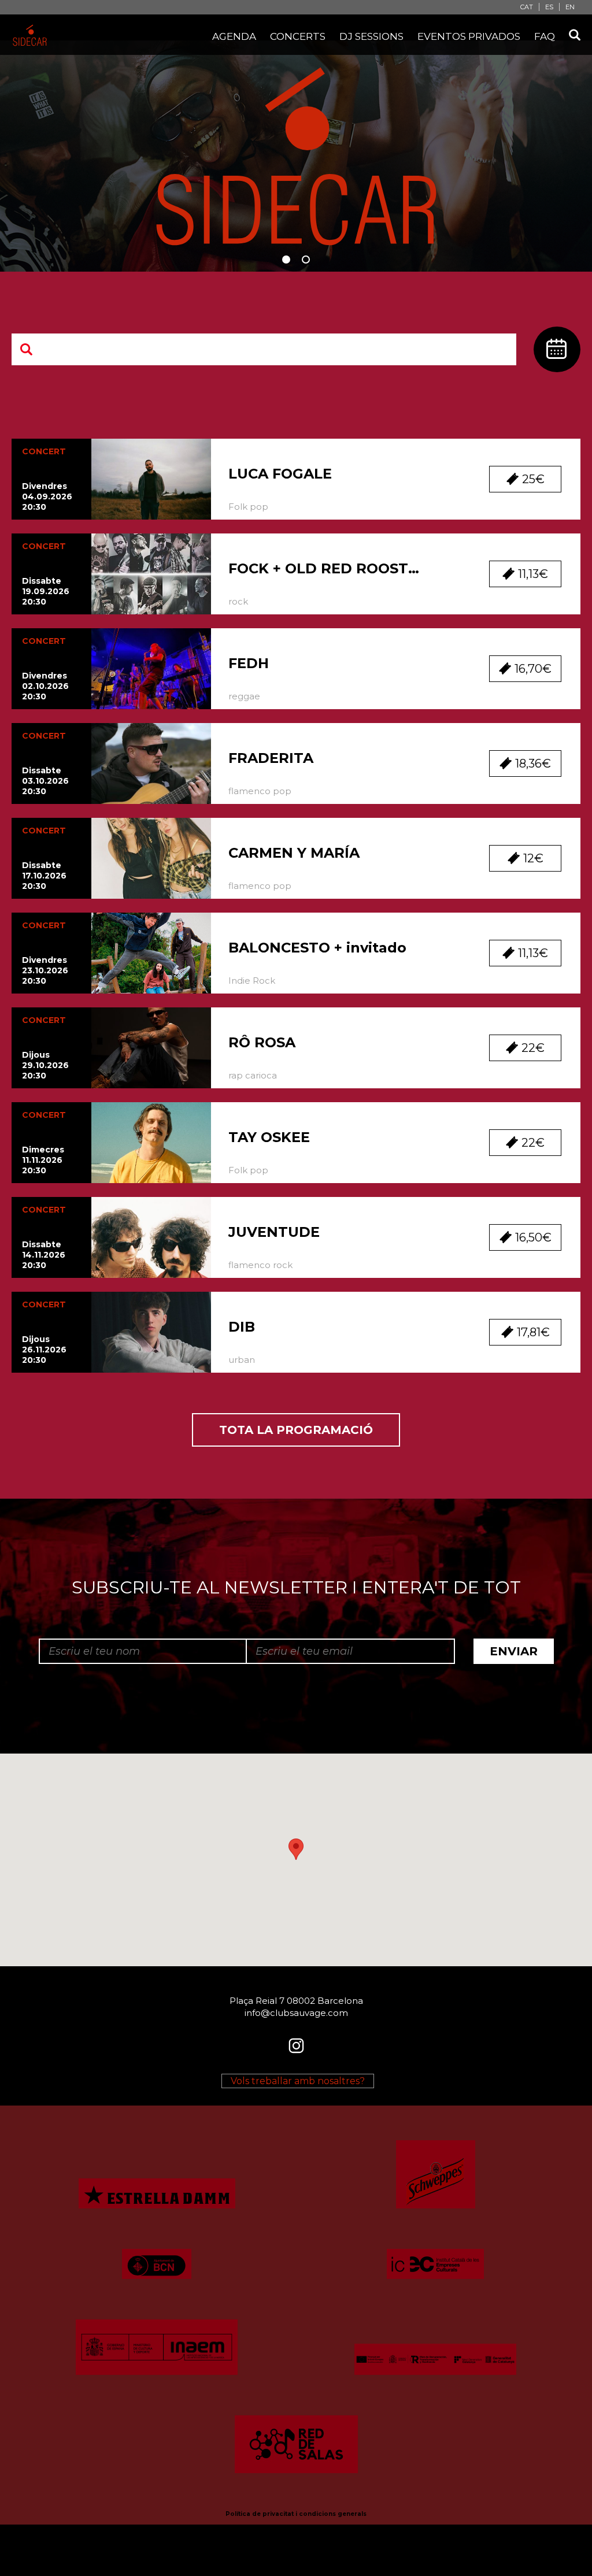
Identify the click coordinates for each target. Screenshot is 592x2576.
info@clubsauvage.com (296, 2013)
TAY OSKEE (269, 1137)
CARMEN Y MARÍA (294, 853)
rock (238, 601)
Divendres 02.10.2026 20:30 (45, 686)
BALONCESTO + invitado (317, 948)
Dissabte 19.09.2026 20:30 (46, 591)
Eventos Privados (469, 36)
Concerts (298, 36)
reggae (244, 696)
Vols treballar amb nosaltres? (298, 2081)
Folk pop (248, 507)
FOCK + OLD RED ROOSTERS (328, 568)
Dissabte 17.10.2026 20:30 (44, 876)
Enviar (514, 1651)
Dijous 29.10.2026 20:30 (45, 1065)
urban (242, 1360)
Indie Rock (252, 981)
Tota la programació (296, 1430)
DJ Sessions (371, 36)
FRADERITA (271, 758)
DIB (242, 1327)
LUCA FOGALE (280, 474)
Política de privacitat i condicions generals (296, 2514)
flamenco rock (260, 1265)
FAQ (545, 36)
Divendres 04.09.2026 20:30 (47, 496)
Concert (44, 451)
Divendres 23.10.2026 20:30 (45, 970)
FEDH (249, 663)
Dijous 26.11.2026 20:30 (44, 1350)
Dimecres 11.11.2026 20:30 (43, 1160)
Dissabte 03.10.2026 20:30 (45, 781)
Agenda (234, 36)
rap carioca (253, 1075)
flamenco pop (260, 791)
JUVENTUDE (274, 1232)
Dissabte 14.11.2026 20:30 (44, 1255)
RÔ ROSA (262, 1042)
